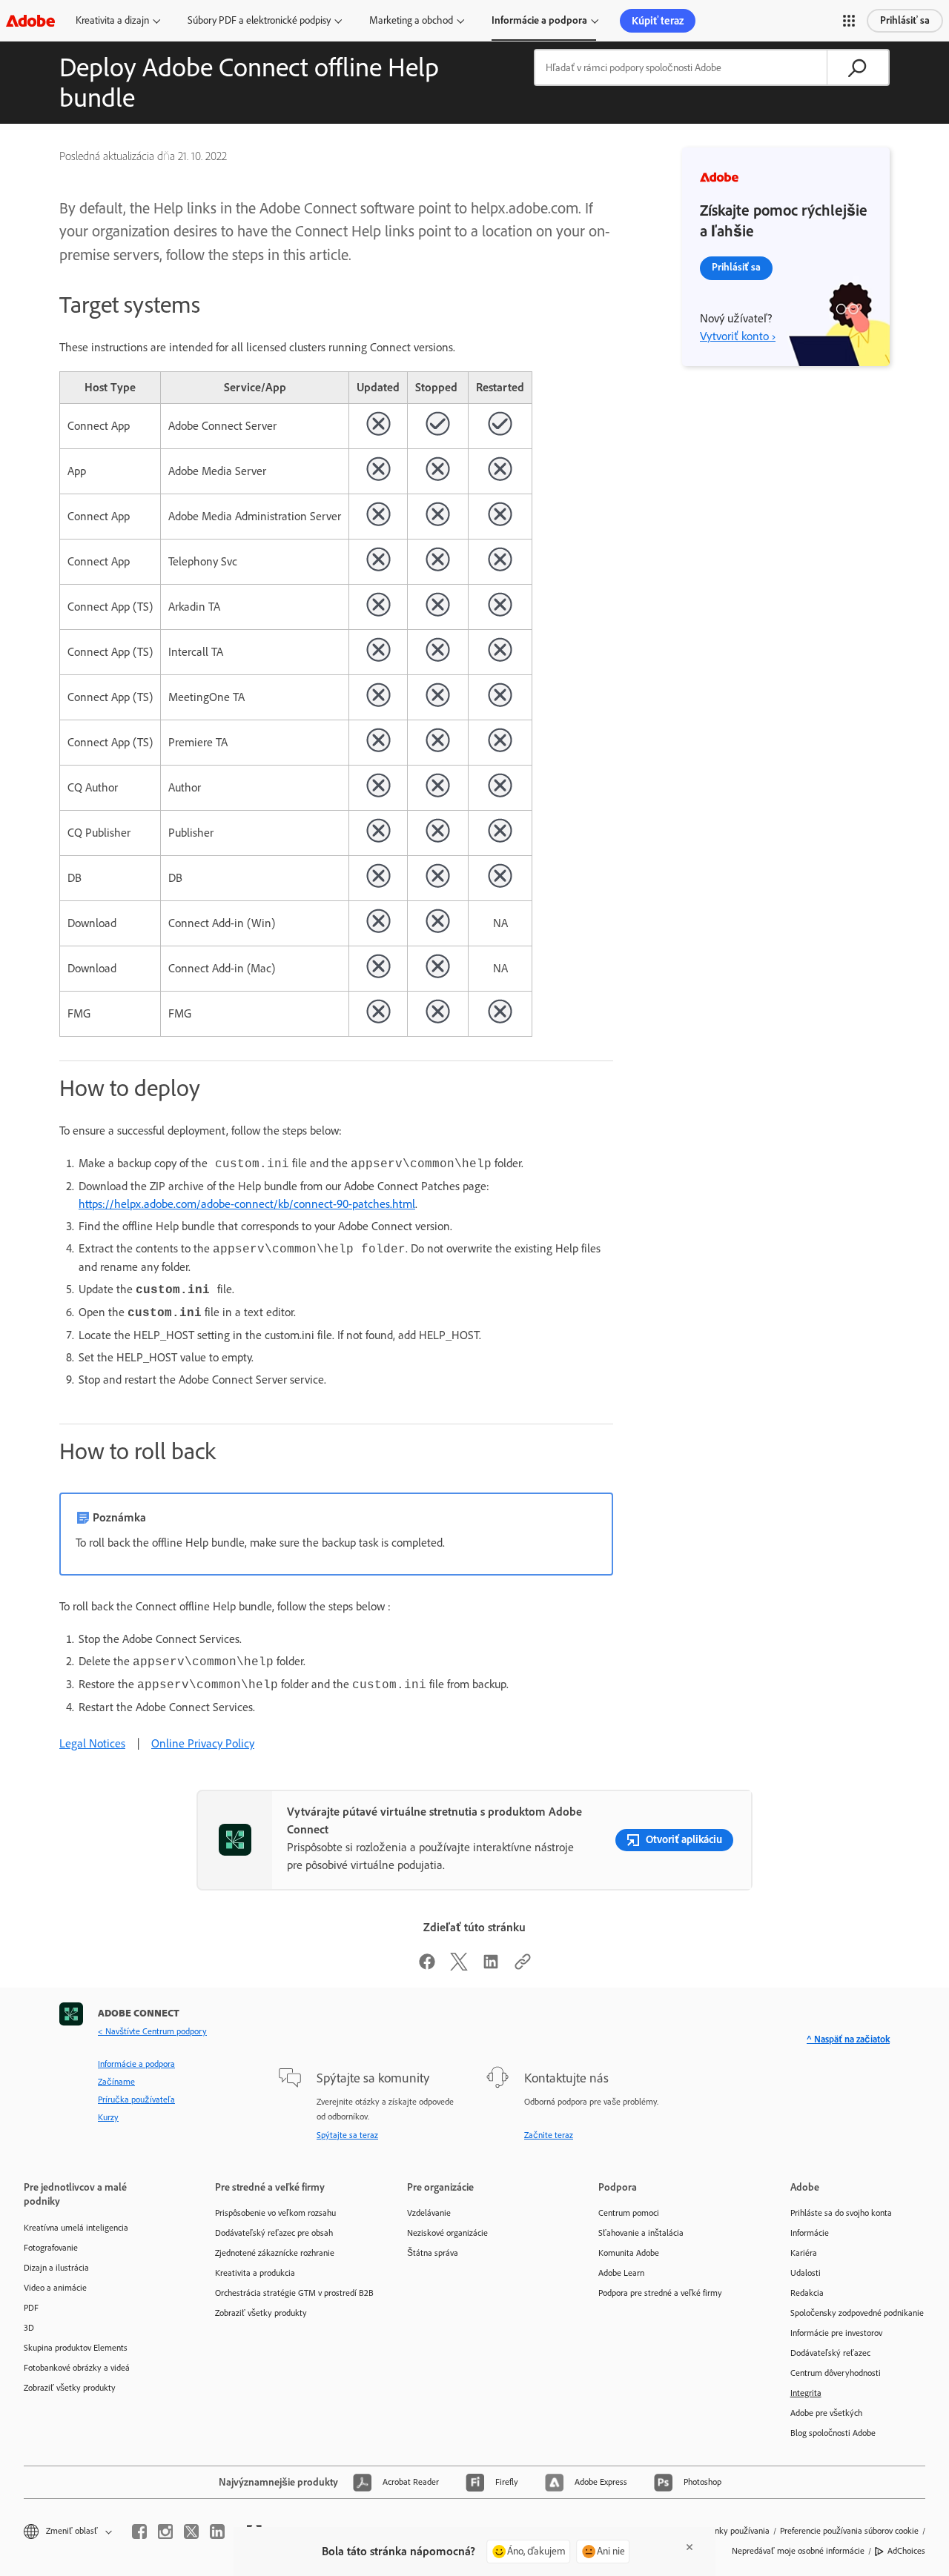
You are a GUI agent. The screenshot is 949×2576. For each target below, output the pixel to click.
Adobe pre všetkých (826, 2413)
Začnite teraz (549, 2135)
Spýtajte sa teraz (347, 2135)
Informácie (810, 2233)
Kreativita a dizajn (112, 20)
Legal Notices (92, 1743)
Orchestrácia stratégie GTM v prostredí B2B (288, 2293)
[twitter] (191, 2532)
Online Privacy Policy (203, 1743)
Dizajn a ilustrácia (56, 2268)
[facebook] (139, 2532)
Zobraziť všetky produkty (70, 2388)
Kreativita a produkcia (255, 2273)
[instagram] (165, 2532)
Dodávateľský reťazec (830, 2353)
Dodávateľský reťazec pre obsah (274, 2233)
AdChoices (906, 2551)
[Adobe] (30, 20)
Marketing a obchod (411, 20)
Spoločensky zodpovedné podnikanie (857, 2313)
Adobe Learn (621, 2273)
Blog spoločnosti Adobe (833, 2433)
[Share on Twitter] (459, 1966)
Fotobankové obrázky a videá (77, 2368)
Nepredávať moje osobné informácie (798, 2551)
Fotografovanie (51, 2248)
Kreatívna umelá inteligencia (76, 2228)
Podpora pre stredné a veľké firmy (660, 2293)
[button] (849, 21)
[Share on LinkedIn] (491, 1966)
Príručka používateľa (136, 2099)
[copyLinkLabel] (523, 1966)
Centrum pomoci (629, 2213)
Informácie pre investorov (836, 2333)
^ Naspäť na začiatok (848, 2039)
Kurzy (108, 2117)
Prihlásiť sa (905, 20)
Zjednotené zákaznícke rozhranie (275, 2253)
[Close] (690, 2547)
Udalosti (806, 2273)
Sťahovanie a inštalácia (641, 2233)
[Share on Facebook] (427, 1966)
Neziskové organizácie (447, 2233)
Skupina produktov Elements (76, 2348)
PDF (31, 2308)
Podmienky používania (728, 2531)
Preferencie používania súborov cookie (849, 2531)
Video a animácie (55, 2288)
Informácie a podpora (539, 20)
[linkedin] (217, 2532)
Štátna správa (433, 2253)
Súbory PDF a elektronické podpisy (259, 20)
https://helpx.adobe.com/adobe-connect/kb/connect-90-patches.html (247, 1204)
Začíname (116, 2082)
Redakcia (807, 2293)
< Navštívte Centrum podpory (152, 2031)
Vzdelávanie (429, 2213)
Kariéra (804, 2253)
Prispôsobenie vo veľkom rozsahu (275, 2213)
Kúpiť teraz (658, 21)
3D (29, 2328)
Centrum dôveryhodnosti (836, 2373)
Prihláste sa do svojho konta (841, 2213)
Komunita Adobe (629, 2253)
